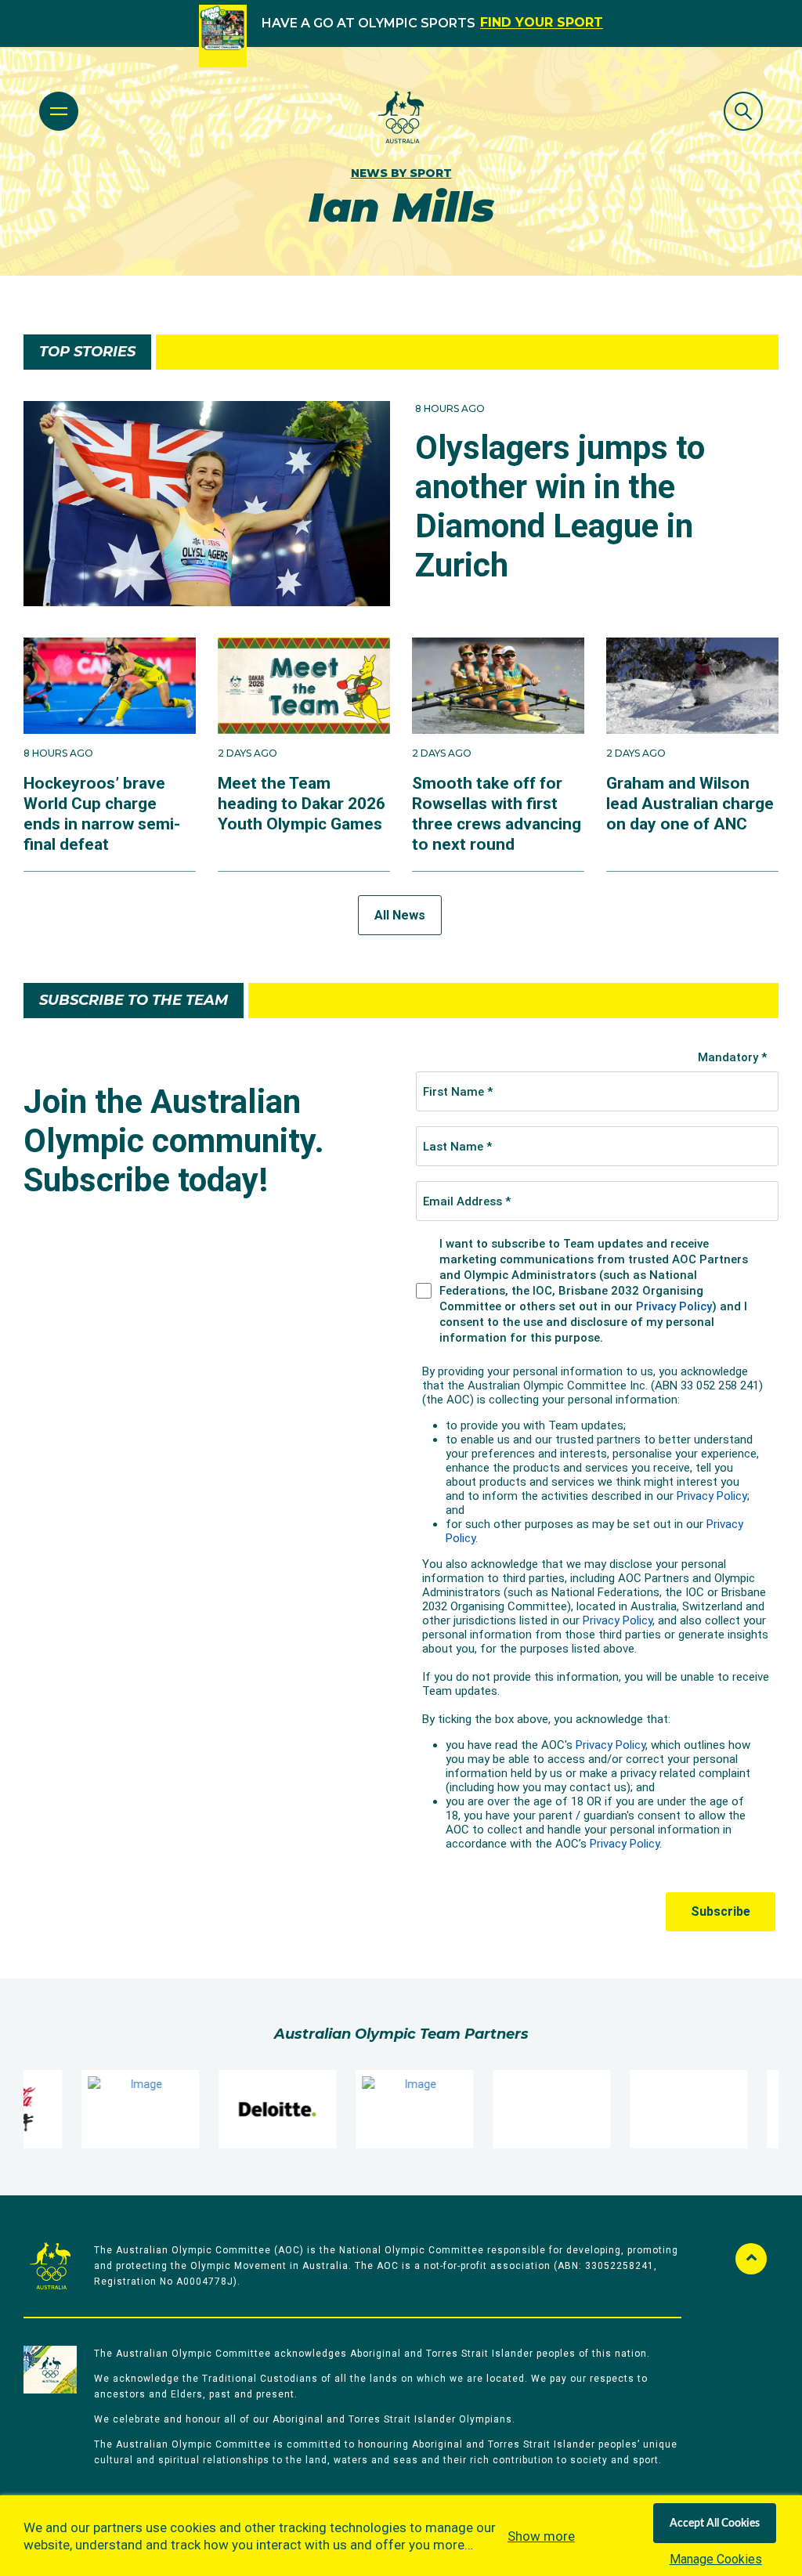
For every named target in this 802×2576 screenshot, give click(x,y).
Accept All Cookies (715, 2524)
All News (400, 915)
